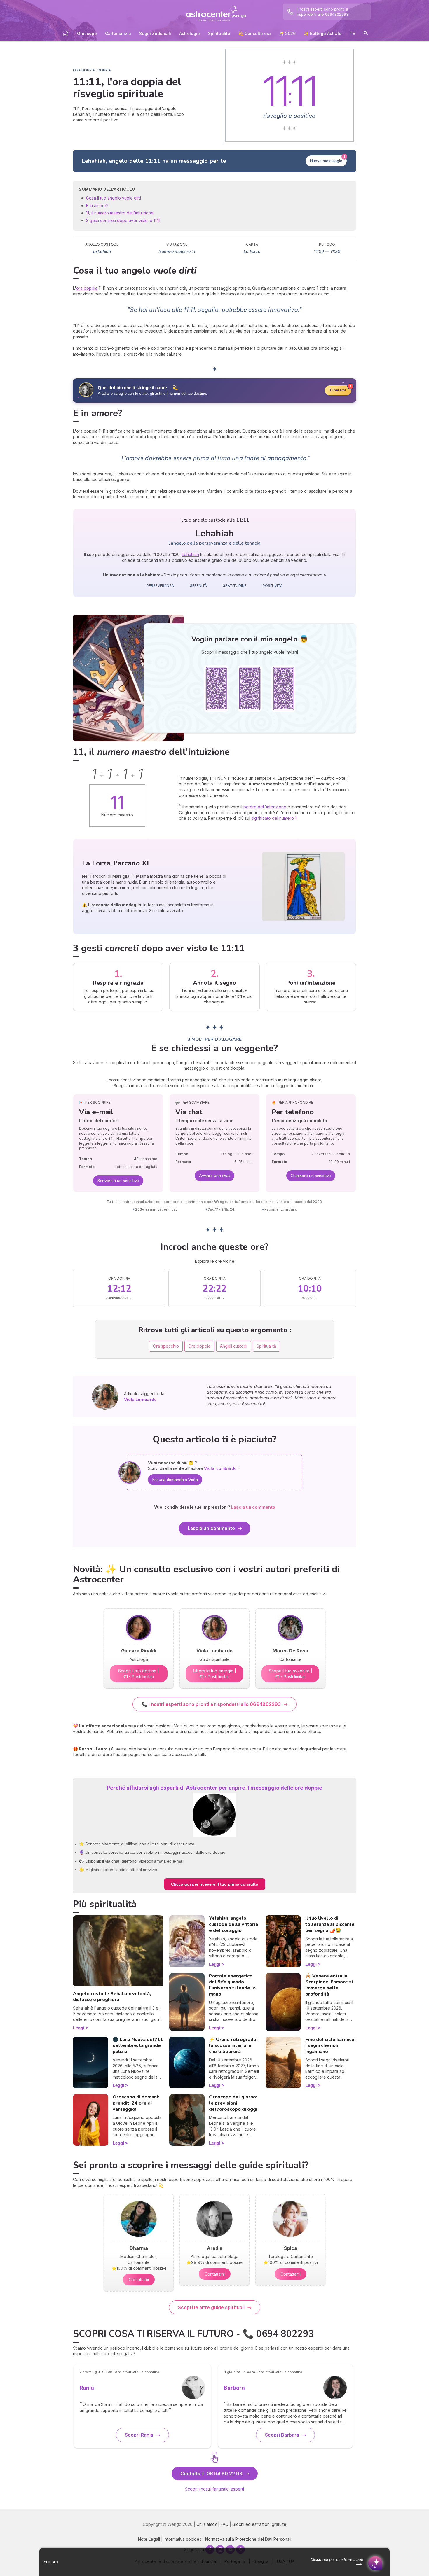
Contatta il (211, 2474)
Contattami (139, 2279)
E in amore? (97, 206)
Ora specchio (166, 1346)
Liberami (338, 390)
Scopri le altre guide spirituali (211, 2307)
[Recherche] (366, 34)
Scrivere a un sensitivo (118, 1181)
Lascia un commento (211, 1528)
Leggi (79, 2028)
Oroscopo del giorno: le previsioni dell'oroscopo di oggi (233, 2103)
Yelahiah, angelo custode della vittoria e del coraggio (233, 1924)
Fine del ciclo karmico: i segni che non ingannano (330, 2046)
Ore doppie (199, 1346)
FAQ (225, 2524)
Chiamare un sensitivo (311, 1176)
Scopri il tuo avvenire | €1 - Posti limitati (291, 1674)
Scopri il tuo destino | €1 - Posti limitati (139, 1674)
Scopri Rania (139, 2435)
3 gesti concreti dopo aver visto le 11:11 (123, 220)
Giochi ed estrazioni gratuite (259, 2524)
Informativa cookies (183, 2539)
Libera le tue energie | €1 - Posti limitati (215, 1674)
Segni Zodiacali (155, 33)
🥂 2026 (287, 33)
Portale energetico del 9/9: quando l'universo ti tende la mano (232, 1985)
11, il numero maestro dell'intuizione (120, 213)
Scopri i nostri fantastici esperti (214, 2489)
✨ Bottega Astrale (323, 33)
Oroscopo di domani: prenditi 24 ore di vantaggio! (136, 2103)
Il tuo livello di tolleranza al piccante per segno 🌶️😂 (330, 1924)
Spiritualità (219, 33)
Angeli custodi (234, 1346)
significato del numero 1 (274, 818)
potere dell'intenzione (265, 807)
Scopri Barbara (282, 2435)
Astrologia (190, 33)
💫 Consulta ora (255, 33)
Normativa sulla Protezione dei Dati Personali (248, 2539)
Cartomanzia (118, 33)
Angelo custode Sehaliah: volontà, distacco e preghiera (112, 1997)
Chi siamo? (207, 2524)
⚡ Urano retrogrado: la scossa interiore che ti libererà (233, 2046)
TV (353, 33)
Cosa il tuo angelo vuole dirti (114, 198)
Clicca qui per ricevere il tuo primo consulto (215, 1884)
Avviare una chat (214, 1176)
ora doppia (87, 288)
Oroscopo (87, 33)
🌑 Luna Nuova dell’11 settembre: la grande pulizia (138, 2046)
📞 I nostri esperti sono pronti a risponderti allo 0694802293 (211, 1704)
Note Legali (149, 2539)
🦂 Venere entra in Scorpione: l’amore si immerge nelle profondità (329, 1985)
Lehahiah (190, 554)
